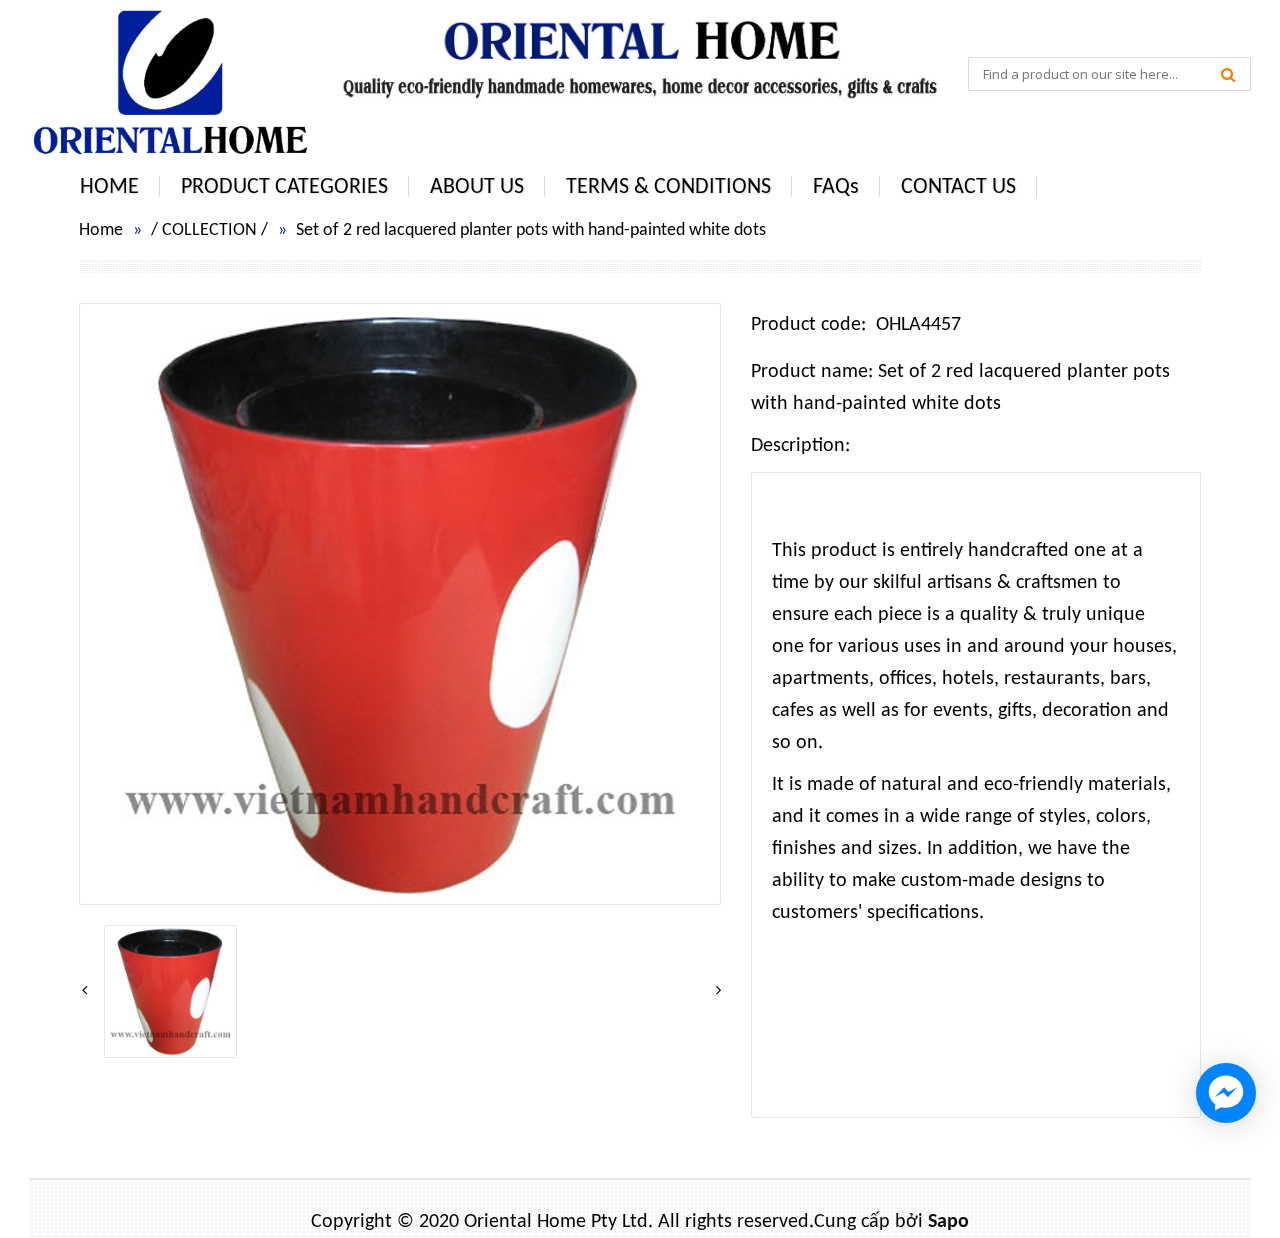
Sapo (948, 1222)
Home (101, 230)
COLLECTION (209, 230)
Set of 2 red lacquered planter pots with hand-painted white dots (531, 230)
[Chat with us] (1226, 1093)
